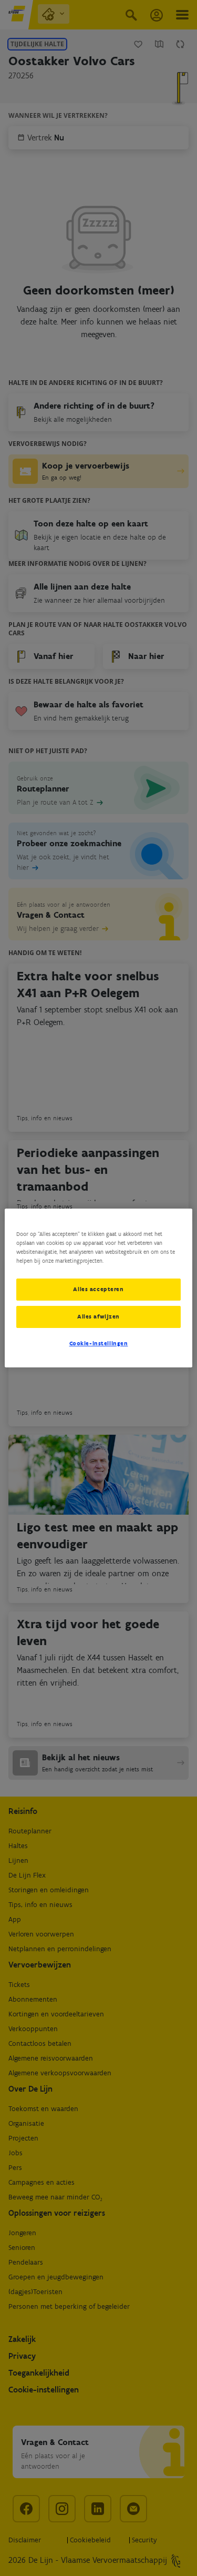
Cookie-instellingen (99, 1343)
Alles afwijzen (98, 1316)
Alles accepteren (98, 1289)
